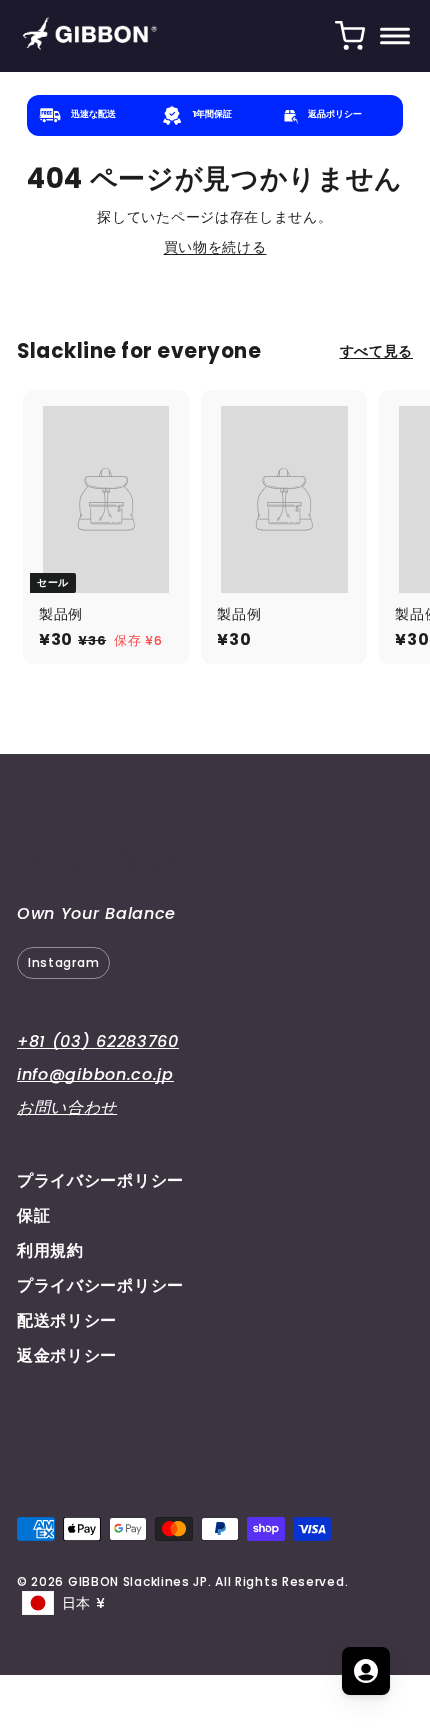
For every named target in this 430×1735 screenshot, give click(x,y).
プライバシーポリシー (100, 1180)
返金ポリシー (67, 1355)
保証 (33, 1215)
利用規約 (50, 1250)
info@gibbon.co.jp (95, 1074)
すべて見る (377, 351)
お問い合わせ (67, 1107)
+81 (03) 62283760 (98, 1041)
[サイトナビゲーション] (395, 36)
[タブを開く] (366, 1671)
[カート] (350, 36)
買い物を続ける (215, 247)
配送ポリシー (67, 1320)
